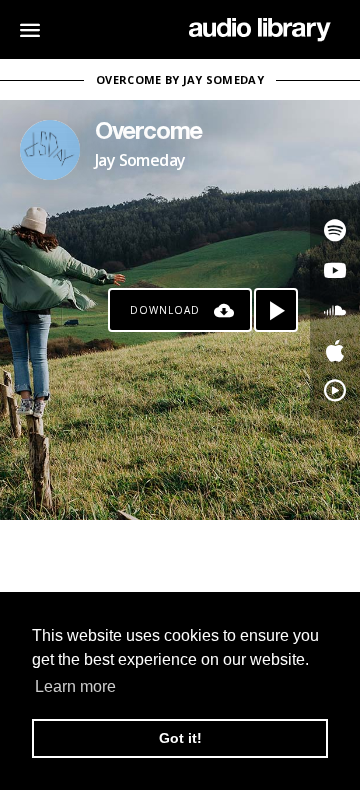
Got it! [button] (180, 738)
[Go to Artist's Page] (50, 150)
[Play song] (276, 310)
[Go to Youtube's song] (335, 270)
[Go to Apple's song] (335, 350)
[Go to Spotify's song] (335, 230)
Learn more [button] (75, 686)
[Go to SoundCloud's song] (335, 310)
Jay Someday (140, 160)
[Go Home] (259, 30)
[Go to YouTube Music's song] (335, 390)
